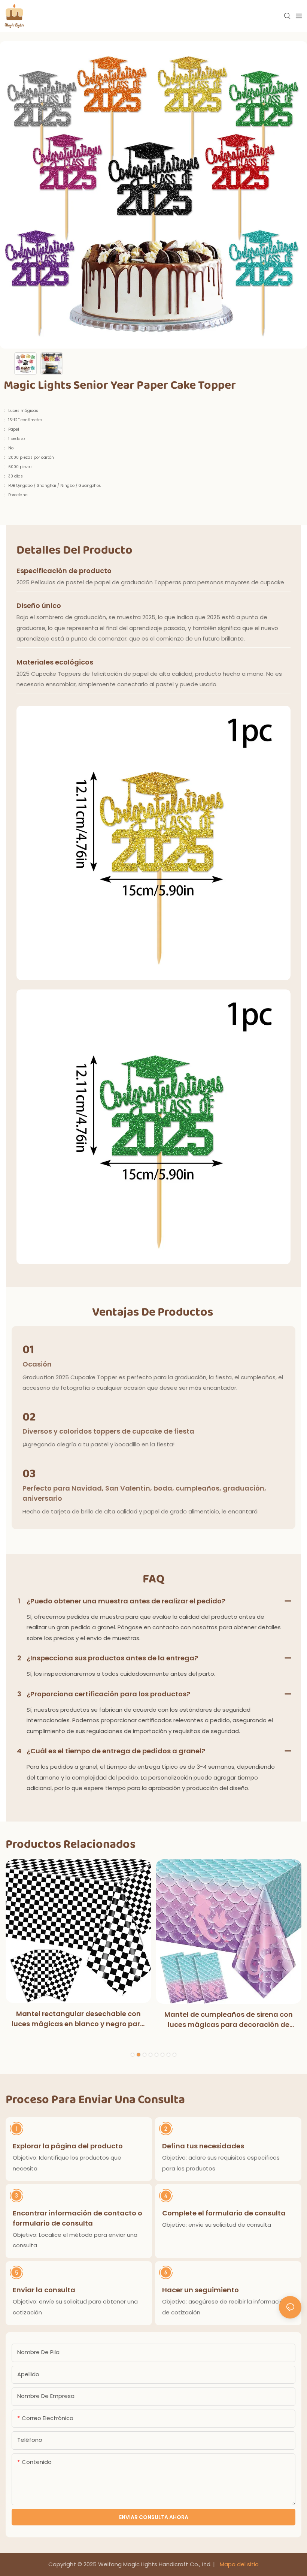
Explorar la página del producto (68, 2146)
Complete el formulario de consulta (224, 2213)
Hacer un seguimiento (200, 2290)
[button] (133, 2055)
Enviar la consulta (44, 2290)
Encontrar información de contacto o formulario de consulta (77, 2218)
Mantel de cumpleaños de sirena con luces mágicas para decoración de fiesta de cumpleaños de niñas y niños (229, 2020)
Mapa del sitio (238, 2564)
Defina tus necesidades (203, 2146)
